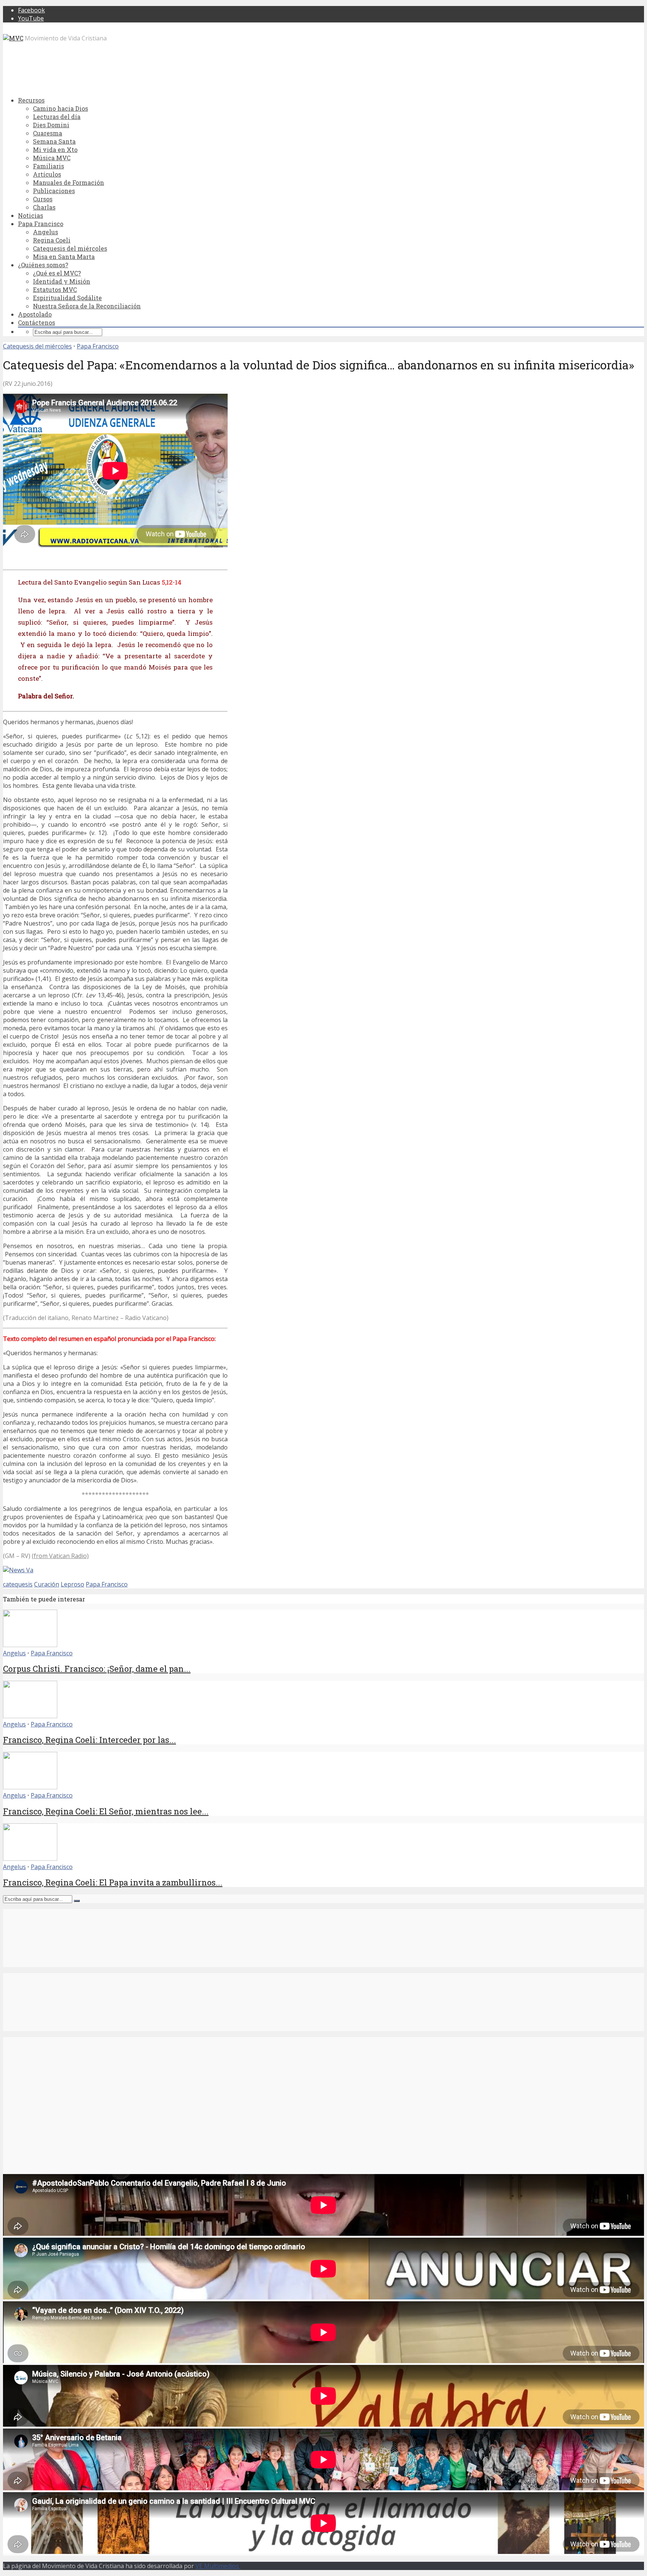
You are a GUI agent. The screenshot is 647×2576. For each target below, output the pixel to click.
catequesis (18, 1584)
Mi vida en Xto (55, 150)
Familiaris (48, 166)
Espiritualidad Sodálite (67, 298)
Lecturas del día (57, 117)
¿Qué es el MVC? (57, 273)
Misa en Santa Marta (64, 257)
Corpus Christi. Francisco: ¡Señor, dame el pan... (97, 1669)
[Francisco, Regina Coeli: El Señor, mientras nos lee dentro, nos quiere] (30, 1787)
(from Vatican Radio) (60, 1556)
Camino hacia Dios (60, 108)
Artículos (47, 174)
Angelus (45, 232)
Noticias (31, 215)
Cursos (43, 199)
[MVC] (13, 38)
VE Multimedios (218, 2566)
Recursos (31, 100)
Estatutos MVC (55, 289)
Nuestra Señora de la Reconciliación (87, 306)
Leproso (72, 1584)
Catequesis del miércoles (70, 248)
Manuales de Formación (69, 182)
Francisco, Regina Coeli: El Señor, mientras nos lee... (106, 1811)
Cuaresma (48, 133)
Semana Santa (54, 141)
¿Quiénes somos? (43, 265)
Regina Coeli (52, 240)
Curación (47, 1584)
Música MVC (52, 158)
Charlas (44, 207)
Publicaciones (54, 191)
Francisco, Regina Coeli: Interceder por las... (89, 1740)
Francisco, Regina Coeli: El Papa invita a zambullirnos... (113, 1882)
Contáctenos (37, 322)
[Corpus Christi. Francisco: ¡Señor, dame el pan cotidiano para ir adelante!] (30, 1645)
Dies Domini (51, 125)
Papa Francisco (41, 224)
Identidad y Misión (62, 281)
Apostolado (35, 314)
